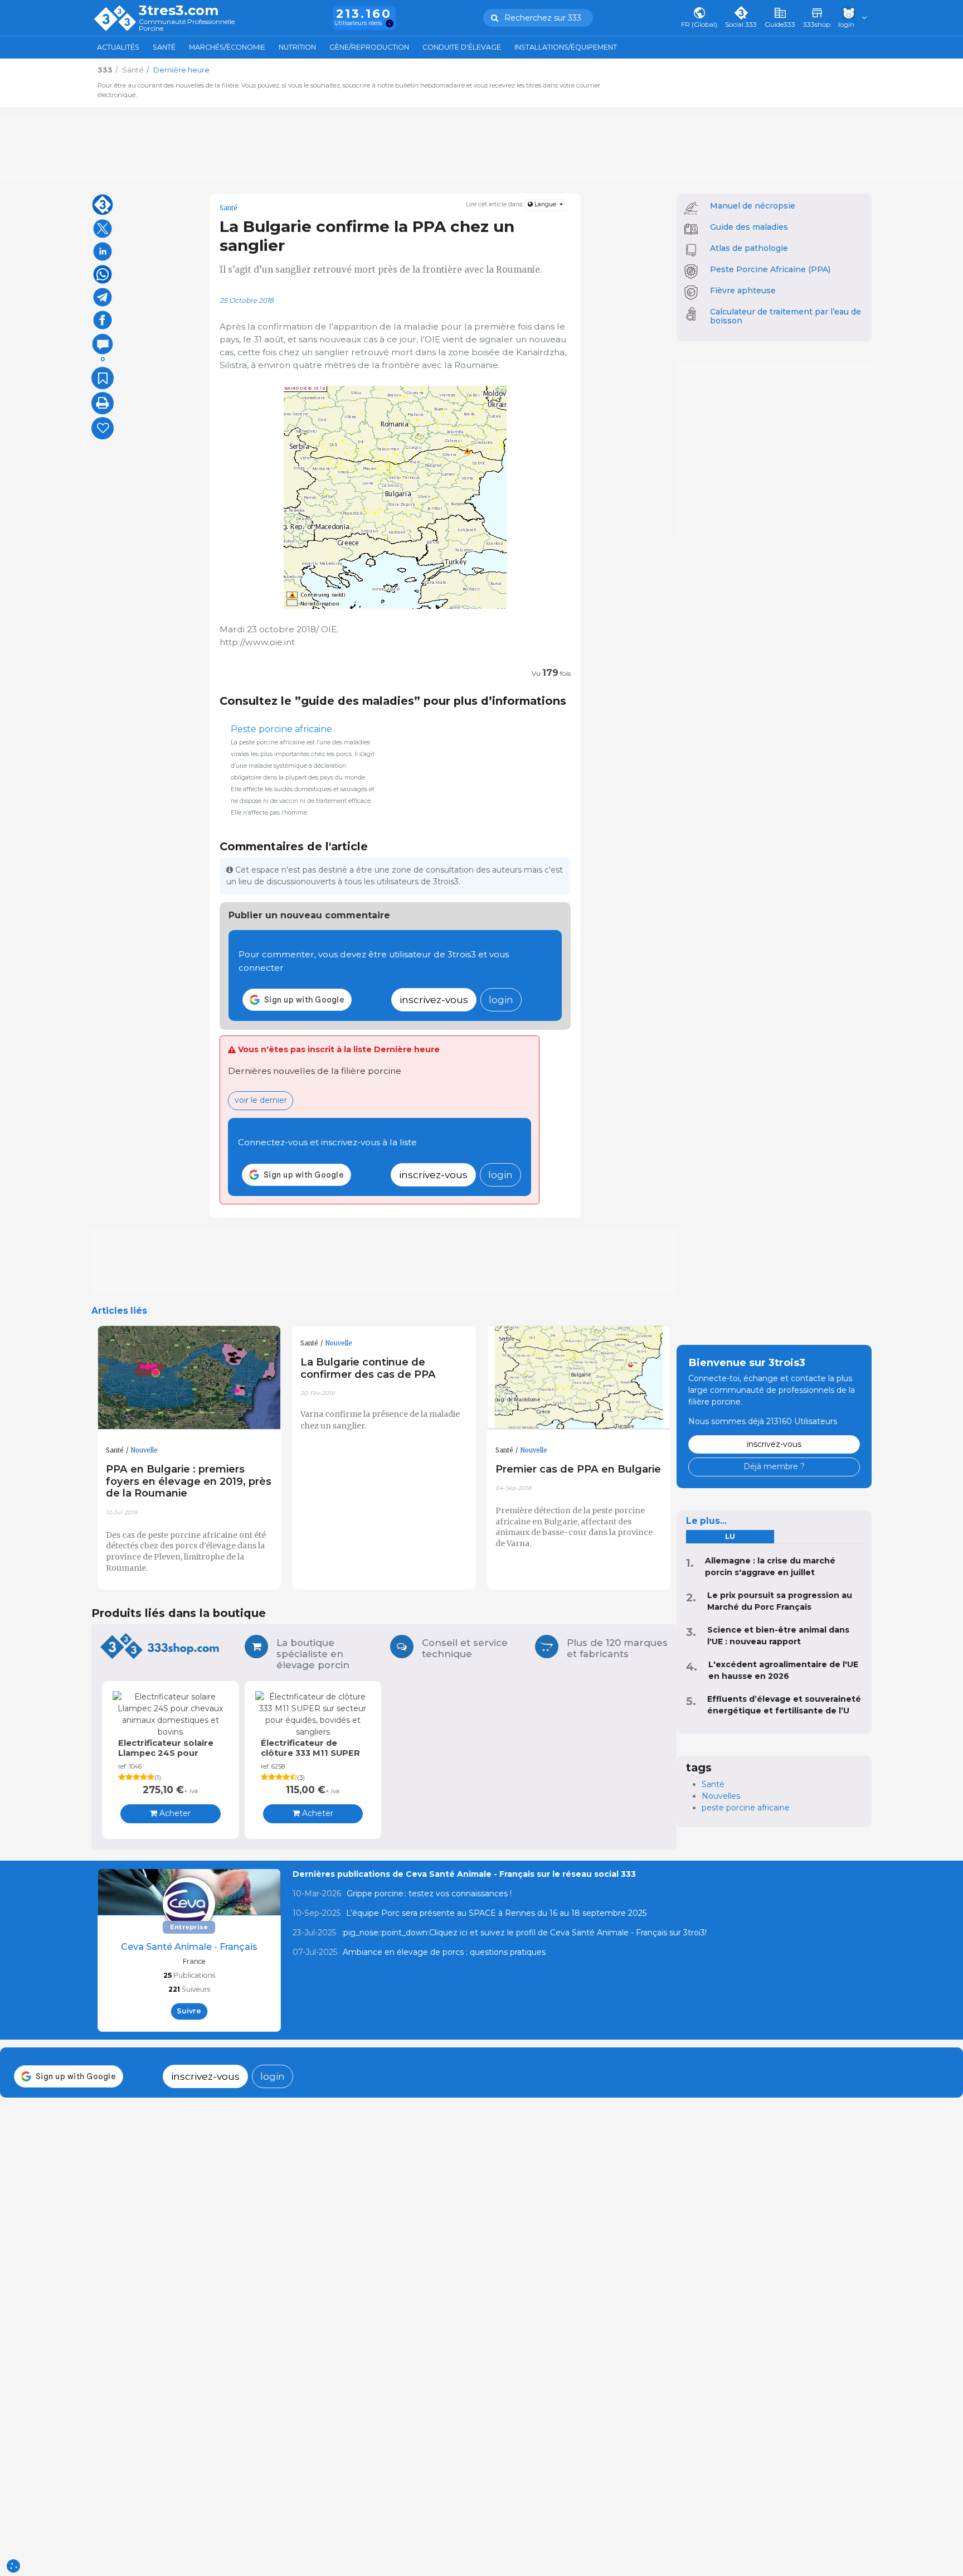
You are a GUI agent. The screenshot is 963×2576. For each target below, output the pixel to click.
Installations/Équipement (566, 47)
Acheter (174, 1813)
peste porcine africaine (746, 1808)
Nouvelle (144, 1450)
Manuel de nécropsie (753, 206)
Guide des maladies (749, 227)
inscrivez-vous (434, 999)
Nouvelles (721, 1796)
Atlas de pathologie (749, 248)
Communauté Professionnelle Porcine (187, 25)
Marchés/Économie (227, 47)
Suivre (189, 2011)
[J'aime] (103, 428)
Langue (545, 204)
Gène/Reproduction (369, 47)
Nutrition (297, 47)
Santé (164, 47)
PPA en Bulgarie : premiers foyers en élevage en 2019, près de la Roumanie (189, 1481)
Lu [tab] (730, 1536)
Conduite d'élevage (462, 47)
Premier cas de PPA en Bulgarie (578, 1469)
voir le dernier (261, 1100)
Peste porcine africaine (281, 729)
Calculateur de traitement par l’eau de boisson (786, 316)
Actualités (118, 47)
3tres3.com (179, 11)
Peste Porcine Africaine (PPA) (770, 269)
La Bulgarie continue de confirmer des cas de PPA (368, 1368)
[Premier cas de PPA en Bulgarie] (579, 1378)
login (501, 999)
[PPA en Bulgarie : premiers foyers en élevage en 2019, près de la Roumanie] (189, 1378)
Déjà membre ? (774, 1466)
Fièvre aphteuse (743, 290)
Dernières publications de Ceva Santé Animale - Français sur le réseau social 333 (464, 1874)
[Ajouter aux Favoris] (103, 378)
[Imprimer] (103, 403)
